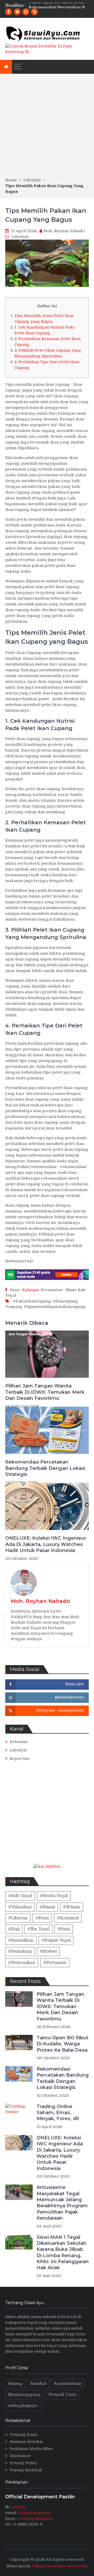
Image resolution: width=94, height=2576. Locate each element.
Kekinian (19, 1742)
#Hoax (42, 1918)
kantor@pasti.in (35, 2513)
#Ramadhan (21, 1940)
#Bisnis (47, 1907)
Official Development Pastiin (60, 2566)
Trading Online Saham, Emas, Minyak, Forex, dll (58, 2113)
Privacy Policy (24, 2463)
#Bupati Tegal (56, 1940)
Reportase (20, 1759)
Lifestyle (20, 237)
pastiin (19, 2507)
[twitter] (17, 12)
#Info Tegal (20, 1896)
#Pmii (64, 1929)
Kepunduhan (68, 2384)
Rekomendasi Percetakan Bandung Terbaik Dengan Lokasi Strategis (45, 1468)
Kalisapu (31, 1290)
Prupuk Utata (63, 2395)
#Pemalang (20, 1951)
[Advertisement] (47, 127)
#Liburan (18, 1918)
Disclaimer (20, 2456)
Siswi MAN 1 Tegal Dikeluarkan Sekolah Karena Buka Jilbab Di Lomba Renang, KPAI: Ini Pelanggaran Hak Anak (63, 2253)
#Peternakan (22, 1963)
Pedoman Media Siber (31, 2449)
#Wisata (72, 1907)
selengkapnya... (24, 2406)
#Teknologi (20, 1907)
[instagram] (26, 12)
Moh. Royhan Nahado (64, 231)
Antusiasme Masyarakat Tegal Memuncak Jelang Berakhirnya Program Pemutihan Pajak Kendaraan (62, 2203)
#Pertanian (55, 1963)
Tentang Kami (23, 2435)
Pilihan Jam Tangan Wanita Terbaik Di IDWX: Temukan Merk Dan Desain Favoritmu (45, 1392)
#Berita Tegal (54, 1896)
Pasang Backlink (26, 2470)
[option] (59, 6)
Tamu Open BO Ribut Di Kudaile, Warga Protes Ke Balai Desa (63, 2044)
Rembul (38, 2384)
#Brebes (48, 1951)
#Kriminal (68, 1918)
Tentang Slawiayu (36, 2519)
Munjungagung (24, 2395)
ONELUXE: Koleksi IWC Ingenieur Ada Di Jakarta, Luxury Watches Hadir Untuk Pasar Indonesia (46, 1544)
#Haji (14, 1929)
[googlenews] (34, 12)
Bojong (15, 2384)
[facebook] (9, 12)
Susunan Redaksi (26, 2442)
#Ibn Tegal (39, 1929)
